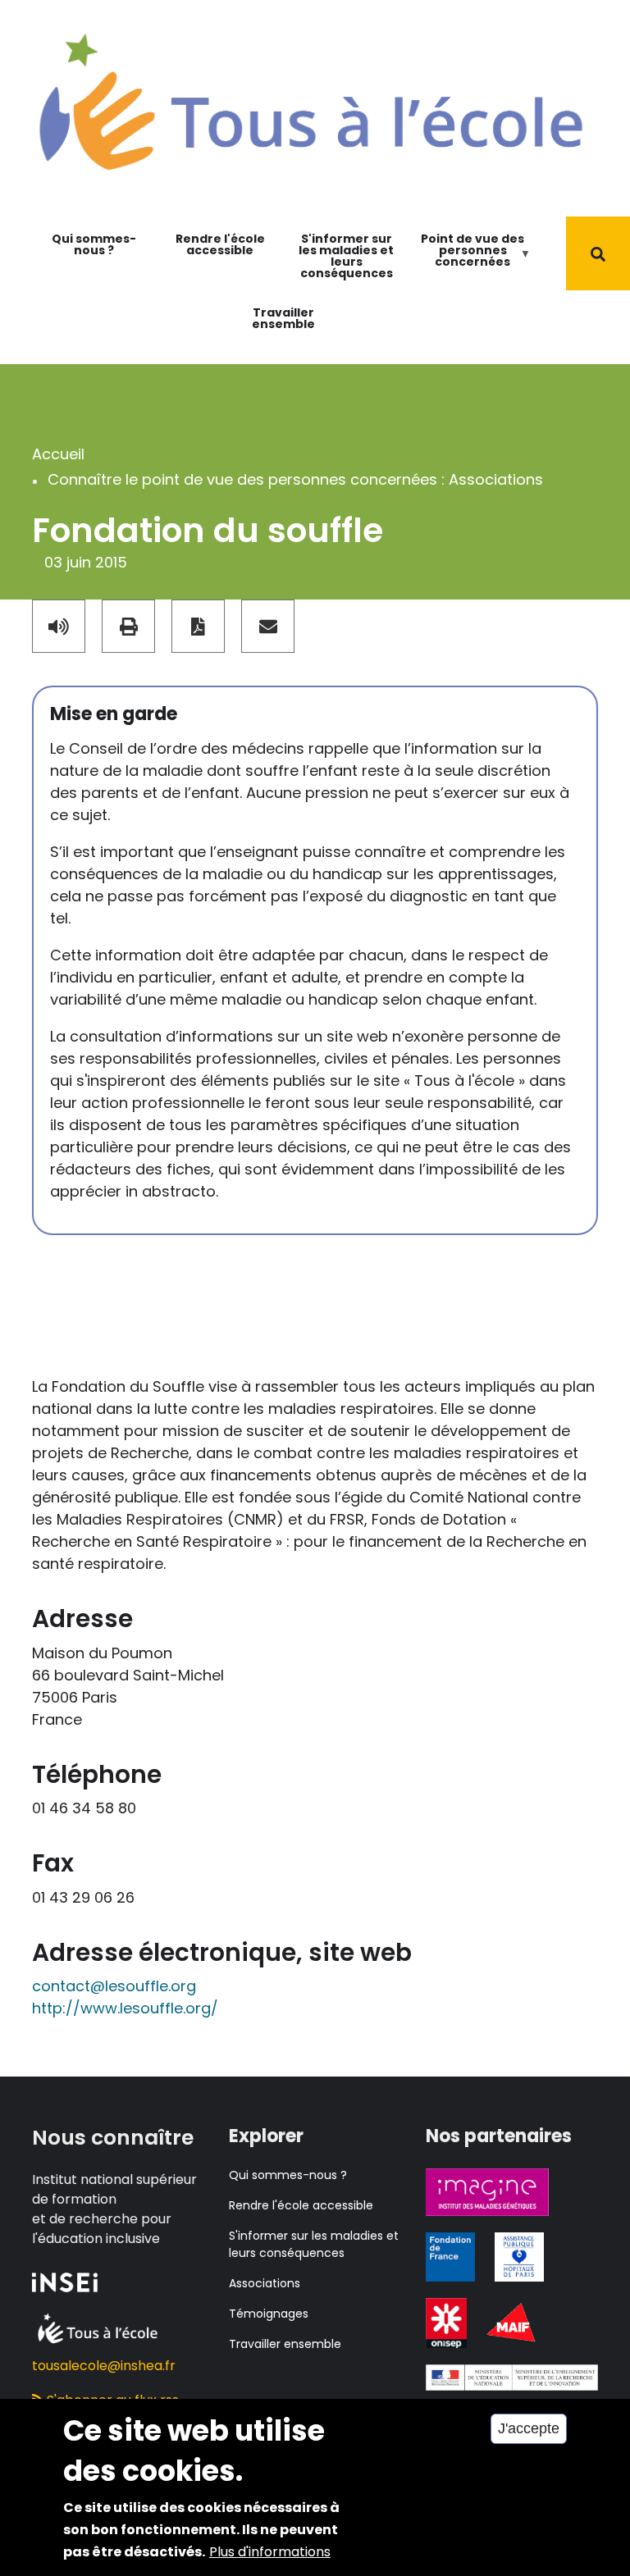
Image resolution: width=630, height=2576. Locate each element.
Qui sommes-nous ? (94, 244)
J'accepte (529, 2428)
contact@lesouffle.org (114, 1986)
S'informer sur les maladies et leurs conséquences (346, 256)
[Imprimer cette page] (128, 626)
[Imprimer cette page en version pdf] (198, 626)
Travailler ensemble (283, 318)
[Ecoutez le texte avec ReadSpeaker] (59, 626)
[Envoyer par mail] (268, 626)
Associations (265, 2283)
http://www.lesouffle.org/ (125, 2008)
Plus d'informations (270, 2552)
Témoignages (269, 2314)
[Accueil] (311, 100)
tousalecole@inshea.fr (104, 2366)
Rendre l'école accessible (220, 244)
